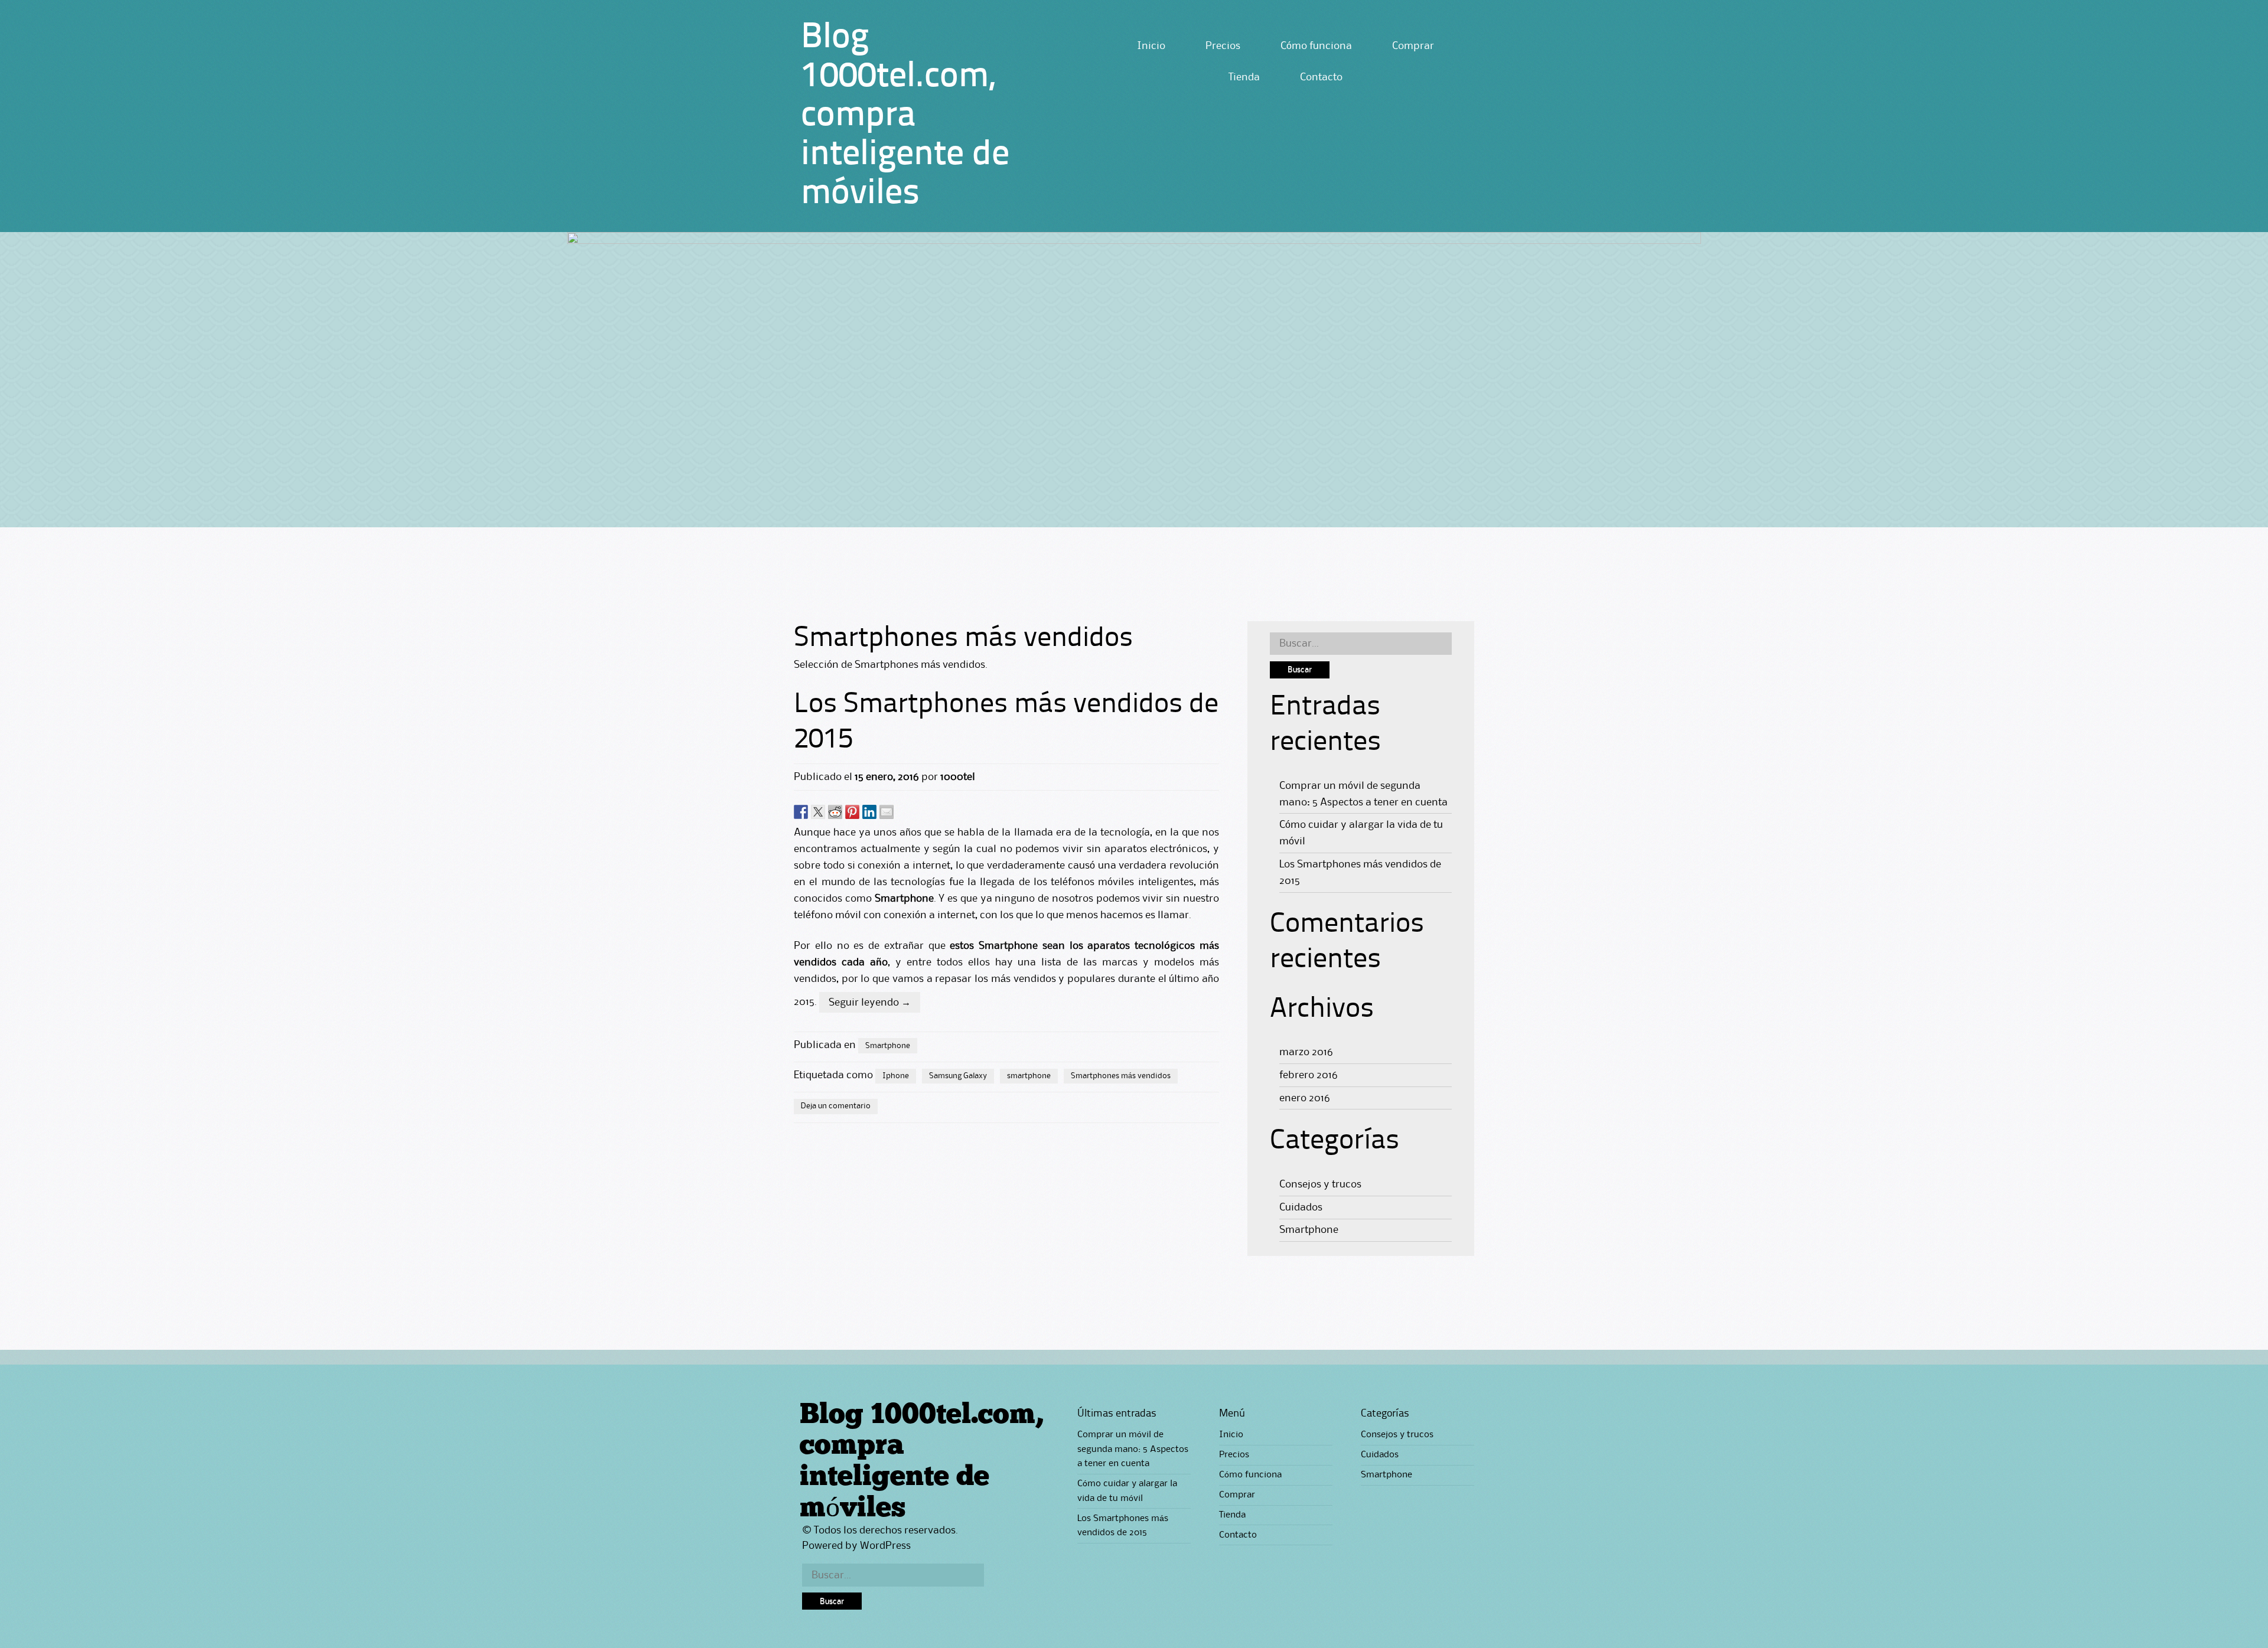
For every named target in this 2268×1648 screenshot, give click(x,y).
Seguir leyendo (870, 1003)
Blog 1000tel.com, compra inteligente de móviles (905, 116)
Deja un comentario (836, 1106)
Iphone (896, 1076)
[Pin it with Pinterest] (852, 812)
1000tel (958, 777)
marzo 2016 (1306, 1052)
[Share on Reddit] (835, 812)
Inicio (1151, 46)
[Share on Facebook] (801, 812)
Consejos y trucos (1320, 1184)
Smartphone (888, 1046)
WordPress (885, 1546)
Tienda (1244, 77)
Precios (1223, 46)
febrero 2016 (1309, 1075)
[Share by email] (887, 812)
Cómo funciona (1316, 46)
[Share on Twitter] (818, 812)
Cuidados (1301, 1208)
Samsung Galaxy (958, 1076)
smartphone (1029, 1076)
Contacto (1321, 77)
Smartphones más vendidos (1121, 1076)
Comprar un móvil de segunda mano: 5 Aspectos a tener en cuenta (1133, 1449)
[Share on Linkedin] (869, 812)
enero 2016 (1305, 1098)
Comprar (1413, 46)
